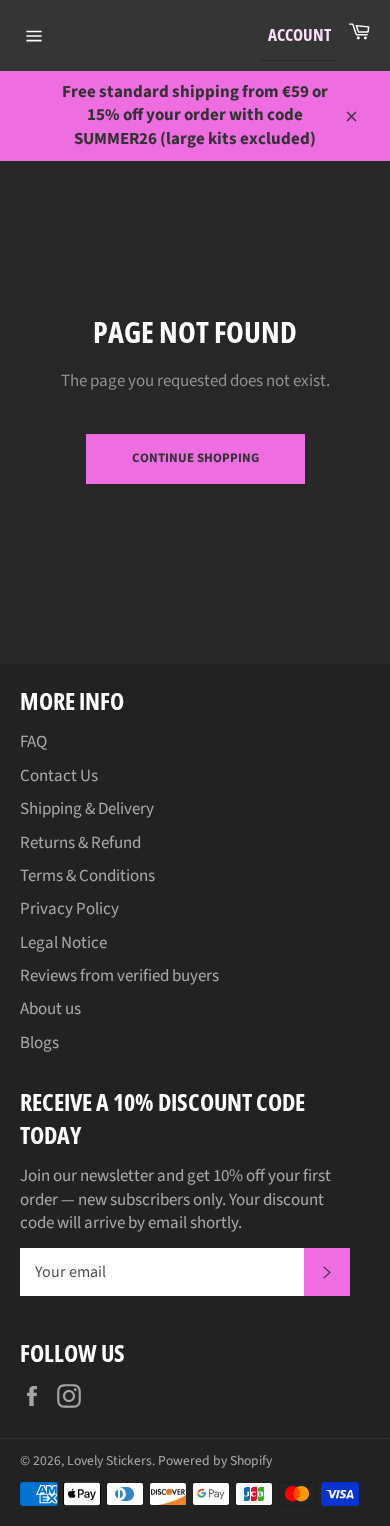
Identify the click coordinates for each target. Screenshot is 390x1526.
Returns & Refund (80, 843)
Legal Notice (63, 943)
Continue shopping (195, 458)
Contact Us (59, 776)
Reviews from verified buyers (119, 976)
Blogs (39, 1043)
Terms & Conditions (87, 876)
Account (299, 34)
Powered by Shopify (215, 1460)
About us (50, 1009)
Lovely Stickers (109, 1460)
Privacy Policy (69, 909)
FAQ (33, 742)
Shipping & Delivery (87, 809)
